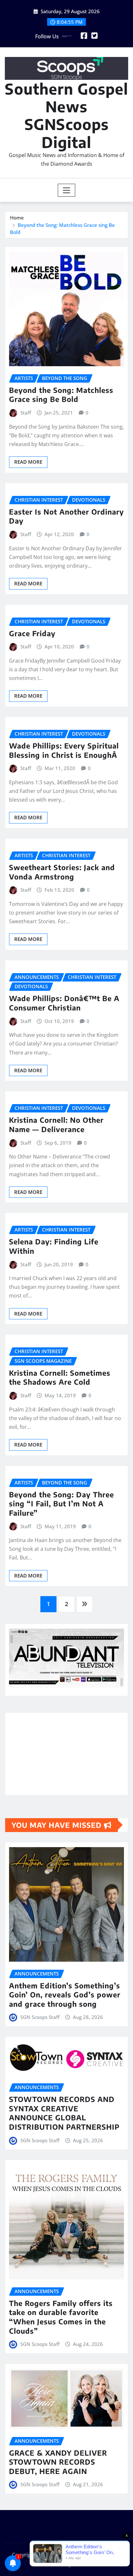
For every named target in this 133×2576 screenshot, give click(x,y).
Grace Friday (32, 633)
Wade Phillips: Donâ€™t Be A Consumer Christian (64, 1003)
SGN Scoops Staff (40, 2017)
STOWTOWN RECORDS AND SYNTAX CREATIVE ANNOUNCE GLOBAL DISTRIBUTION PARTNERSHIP (64, 2113)
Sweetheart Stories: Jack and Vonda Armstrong (62, 872)
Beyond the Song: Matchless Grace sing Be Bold (61, 395)
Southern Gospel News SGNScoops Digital (66, 115)
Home (17, 218)
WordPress (103, 2555)
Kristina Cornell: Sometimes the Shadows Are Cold (60, 1377)
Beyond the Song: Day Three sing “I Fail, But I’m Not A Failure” (61, 1504)
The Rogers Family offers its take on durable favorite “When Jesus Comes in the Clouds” (61, 2317)
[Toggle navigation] (67, 190)
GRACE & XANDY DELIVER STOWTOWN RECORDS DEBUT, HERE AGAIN (58, 2462)
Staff (26, 413)
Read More (28, 462)
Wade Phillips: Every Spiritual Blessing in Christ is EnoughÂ (64, 750)
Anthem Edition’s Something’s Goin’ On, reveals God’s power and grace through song (65, 1995)
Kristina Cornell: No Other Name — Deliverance (56, 1125)
